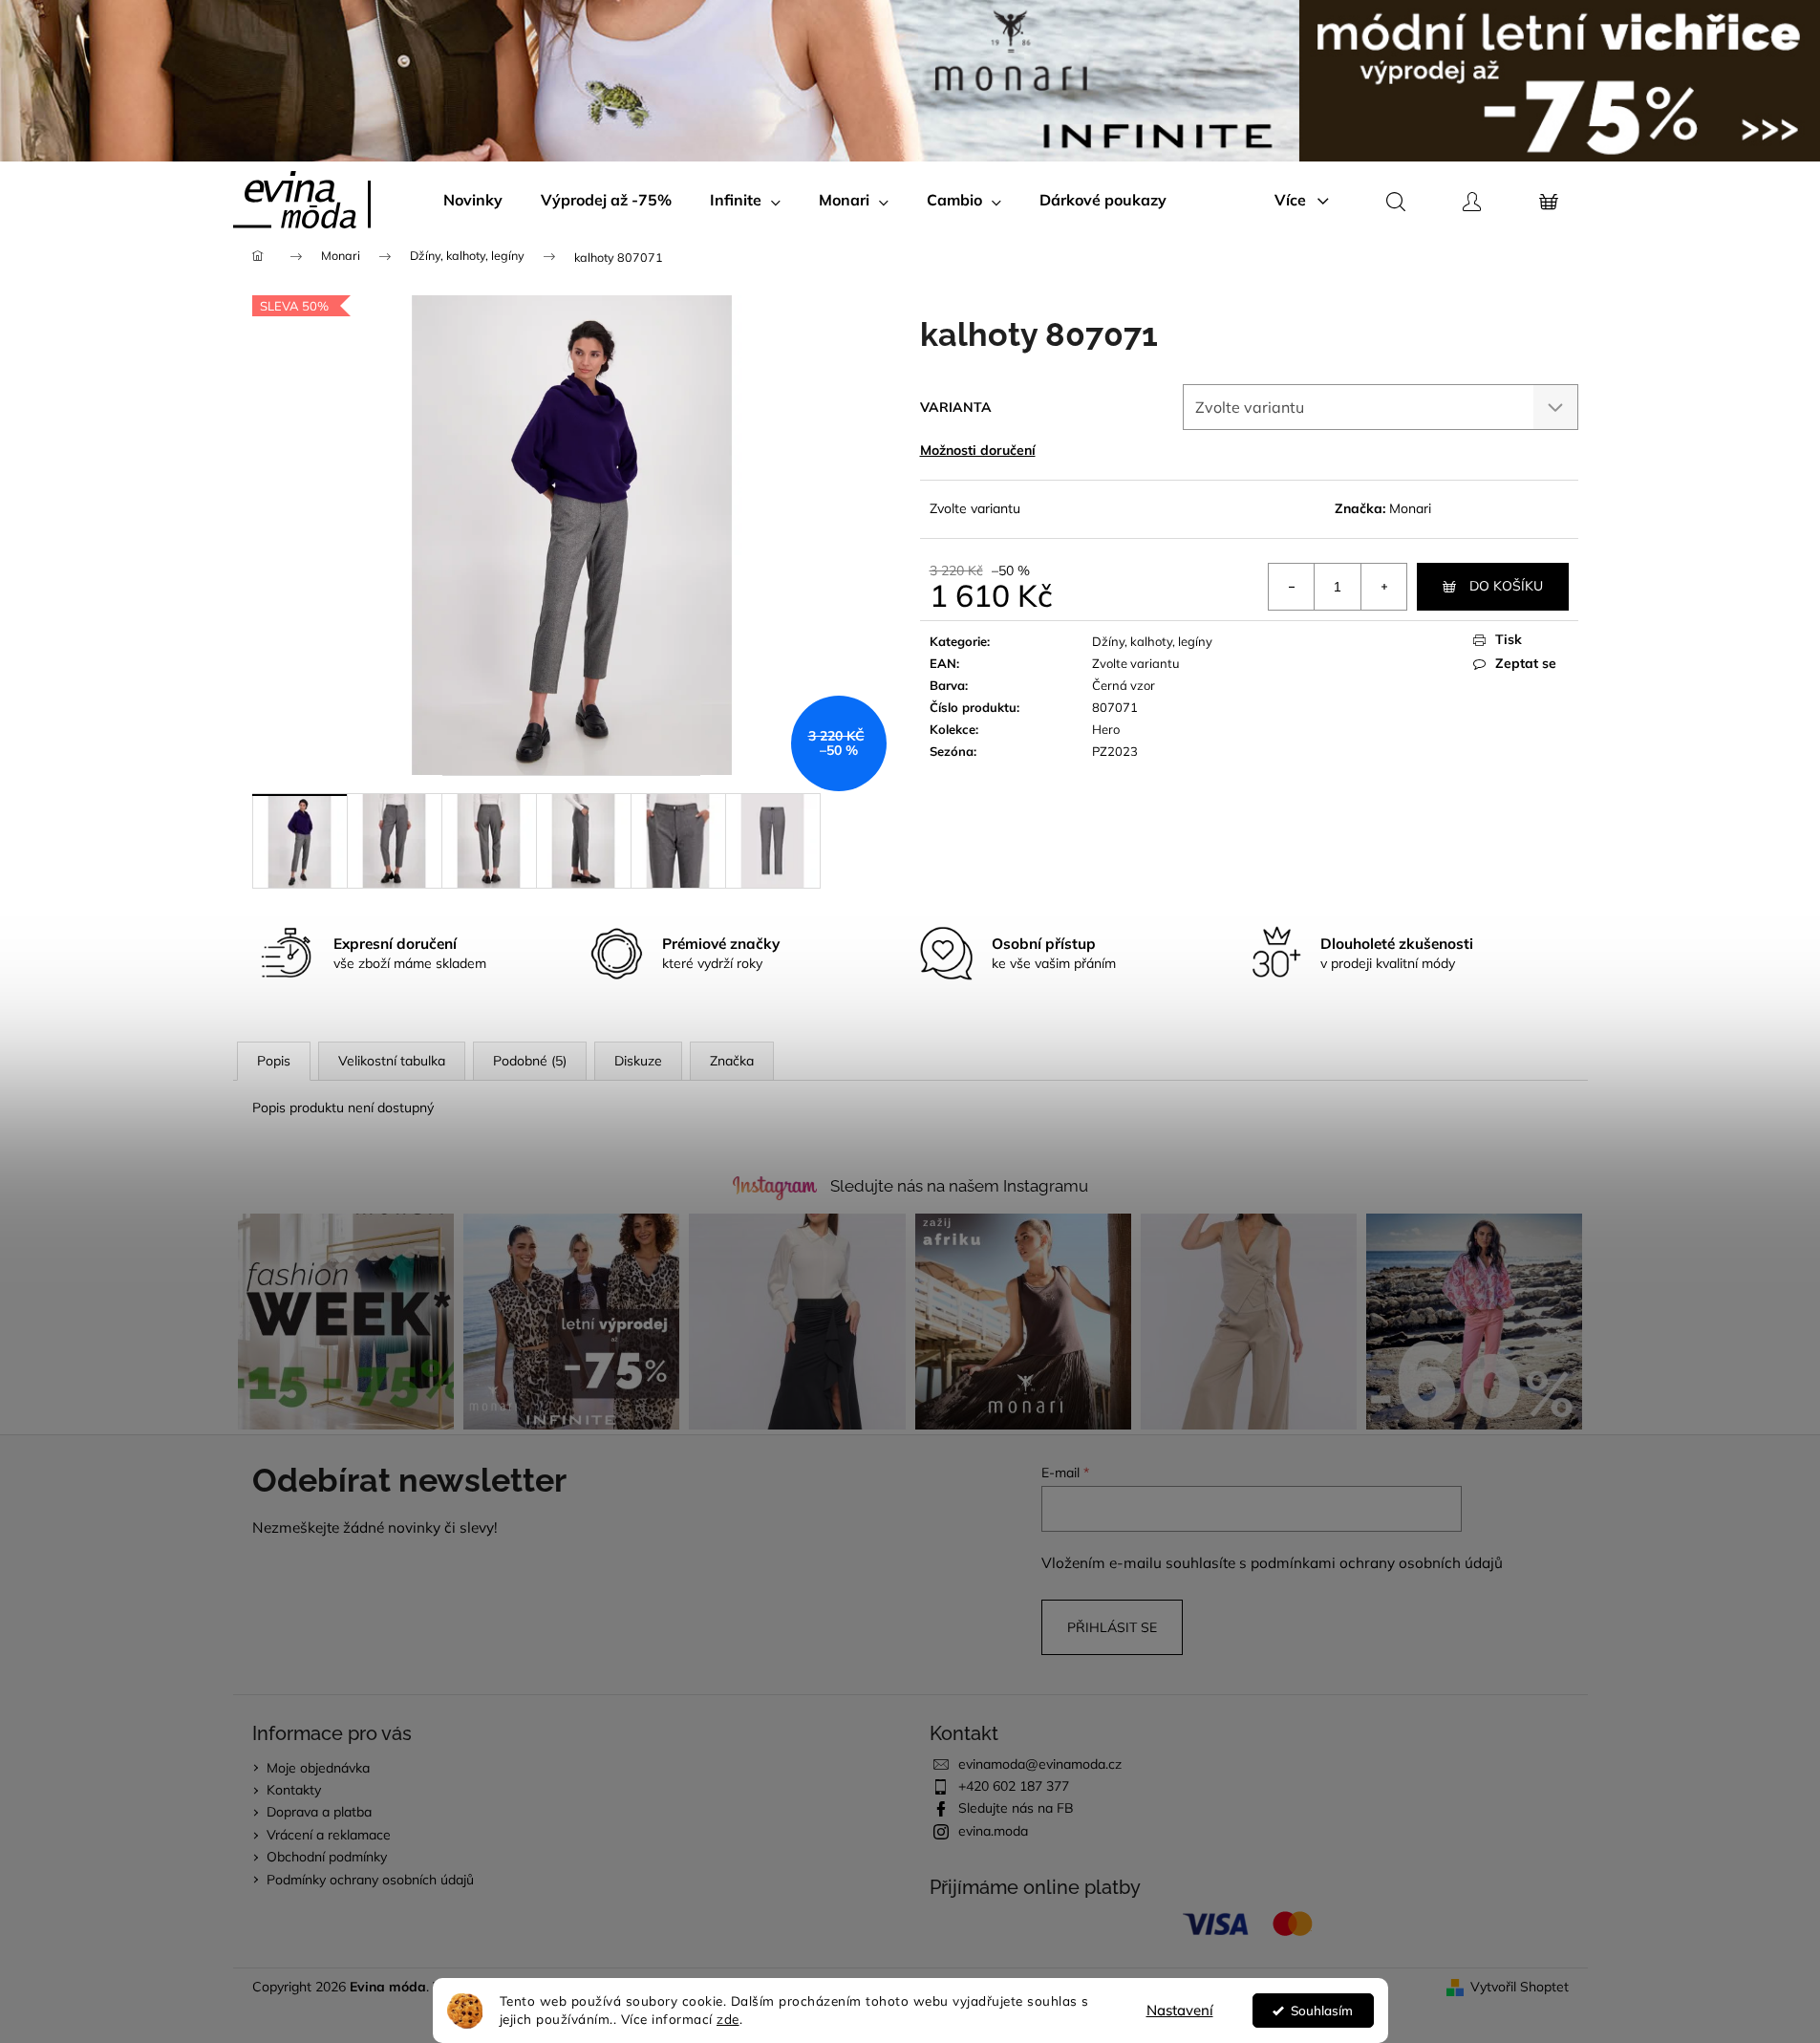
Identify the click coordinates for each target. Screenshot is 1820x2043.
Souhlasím (1322, 2010)
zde (728, 2019)
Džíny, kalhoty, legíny (1152, 641)
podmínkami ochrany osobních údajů (1377, 1563)
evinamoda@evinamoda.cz (1040, 1764)
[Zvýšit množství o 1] (1383, 587)
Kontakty (294, 1790)
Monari (1410, 508)
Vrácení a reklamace (329, 1835)
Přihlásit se (1112, 1627)
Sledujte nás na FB (1016, 1808)
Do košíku (1506, 586)
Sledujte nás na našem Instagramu (959, 1186)
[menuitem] (473, 200)
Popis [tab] (274, 1061)
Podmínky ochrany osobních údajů (370, 1880)
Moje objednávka (318, 1768)
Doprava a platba (319, 1812)
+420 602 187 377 (1014, 1786)
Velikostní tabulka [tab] (392, 1061)
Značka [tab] (732, 1061)
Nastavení (1180, 2010)
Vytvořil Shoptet (1520, 1987)
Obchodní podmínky (327, 1857)
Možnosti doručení (978, 450)
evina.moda (993, 1831)
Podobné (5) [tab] (530, 1061)
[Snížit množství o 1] (1292, 587)
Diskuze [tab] (638, 1061)
